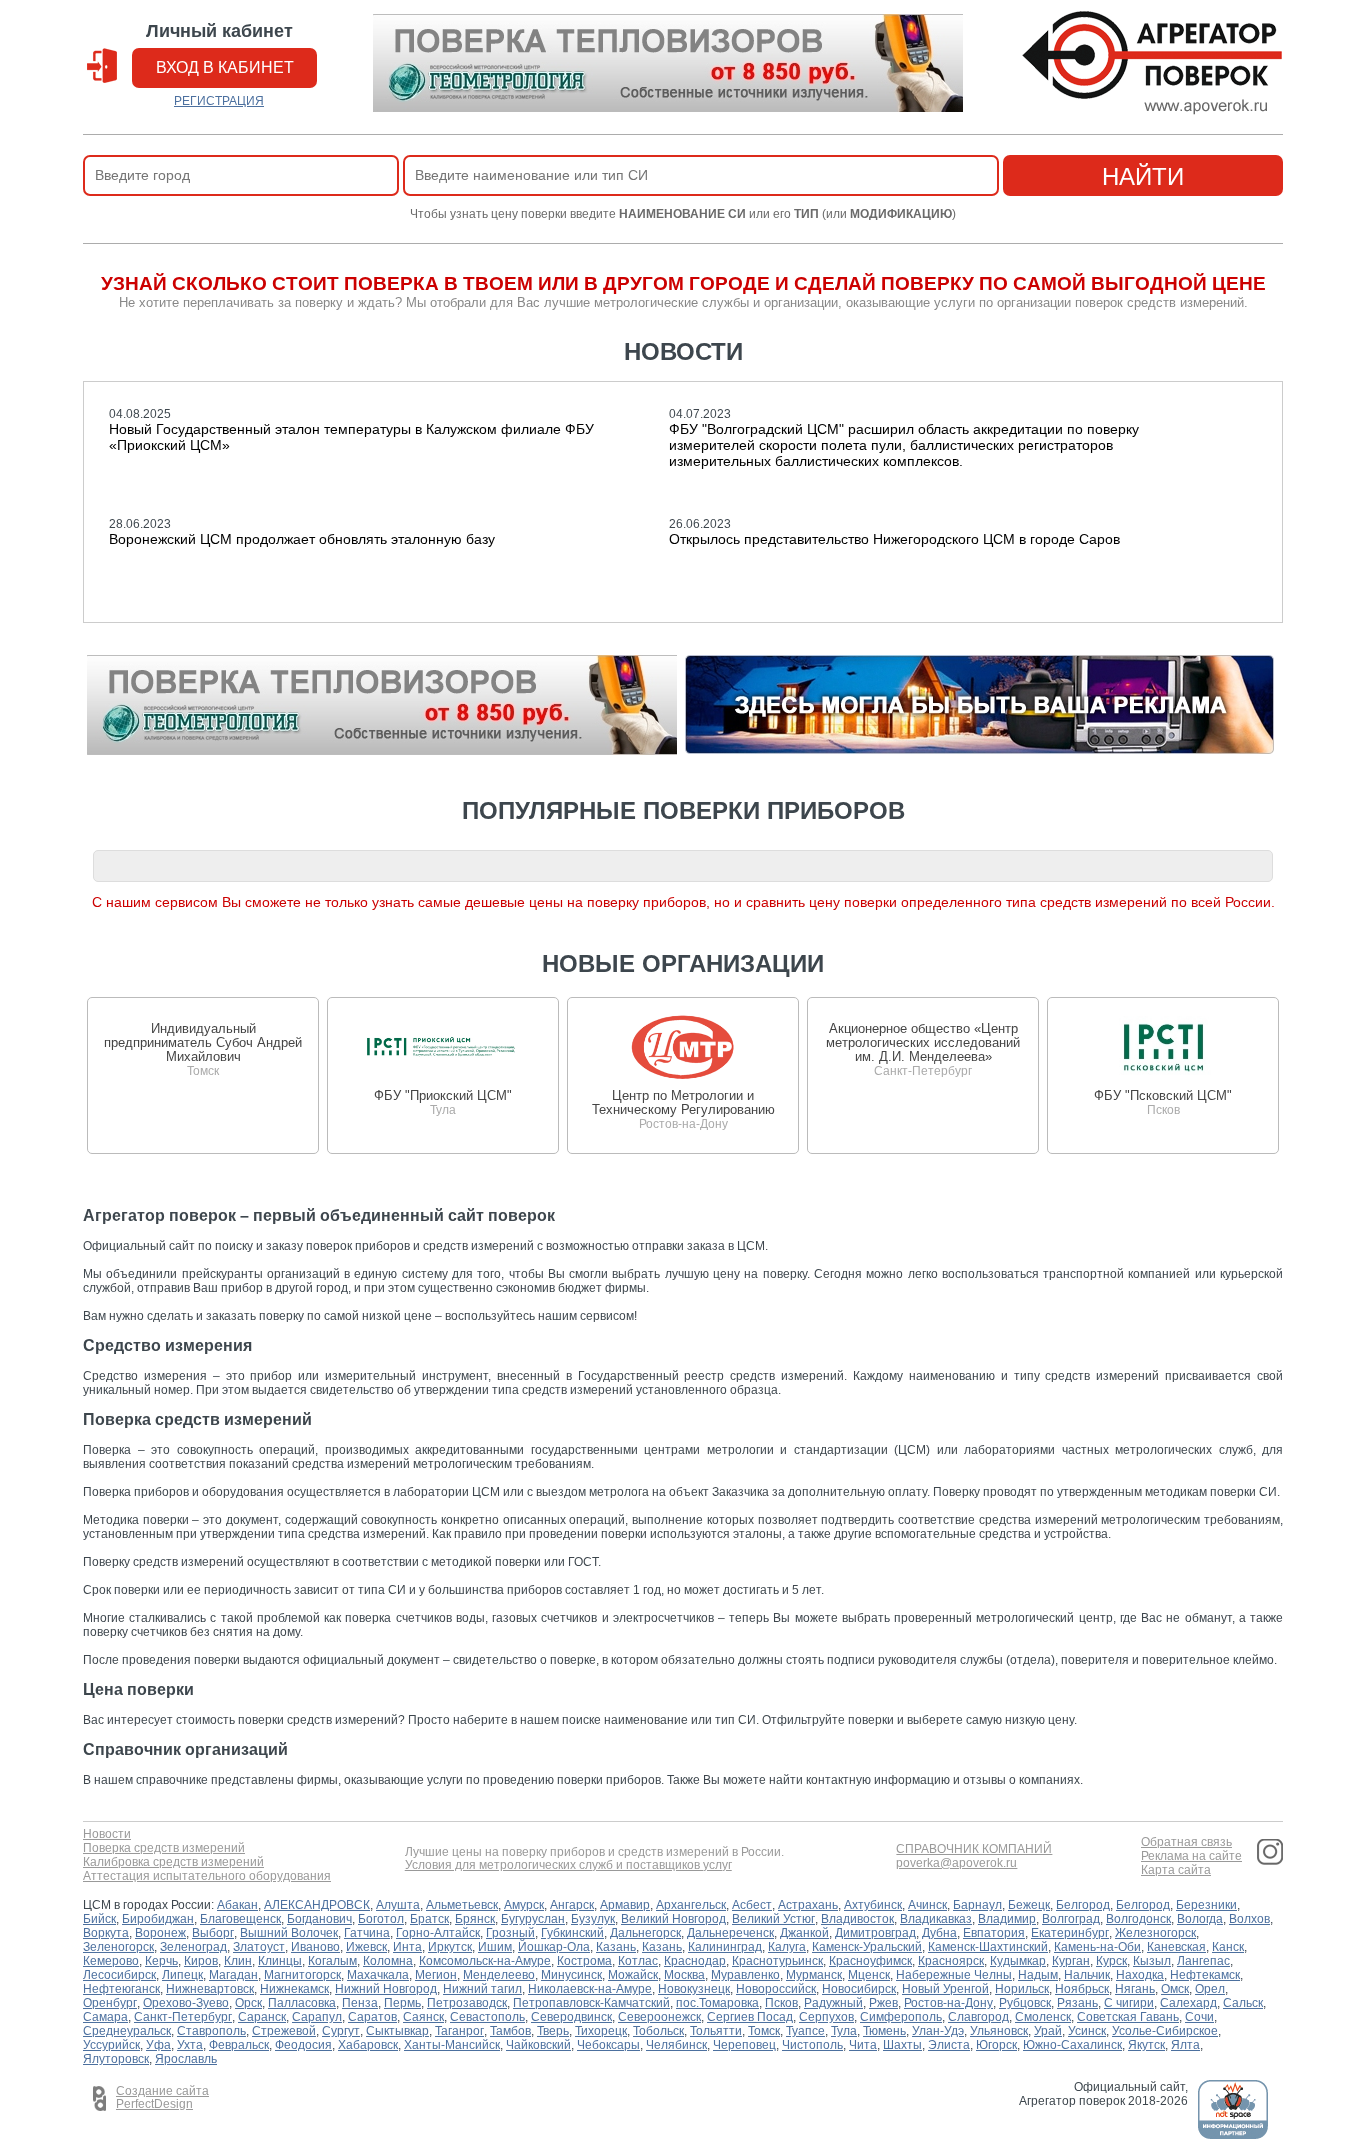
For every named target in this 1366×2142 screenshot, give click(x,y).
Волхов (1249, 1919)
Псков (781, 2003)
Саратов (372, 2017)
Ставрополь (211, 2031)
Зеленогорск (118, 1947)
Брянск (475, 1919)
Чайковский (538, 2045)
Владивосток (857, 1919)
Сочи (1199, 2017)
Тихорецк (601, 2031)
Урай (1048, 2031)
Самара (105, 2017)
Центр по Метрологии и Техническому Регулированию (683, 1102)
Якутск (1146, 2045)
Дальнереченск (730, 1933)
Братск (429, 1919)
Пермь (402, 2003)
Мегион (436, 1975)
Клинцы (280, 1961)
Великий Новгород (673, 1919)
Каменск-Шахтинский (988, 1947)
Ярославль (186, 2059)
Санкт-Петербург (183, 2017)
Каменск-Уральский (867, 1947)
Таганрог (459, 2031)
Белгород (1083, 1905)
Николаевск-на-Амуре (590, 1989)
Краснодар (695, 1961)
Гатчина (367, 1933)
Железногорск (1155, 1933)
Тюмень (884, 2031)
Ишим (495, 1947)
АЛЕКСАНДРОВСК (317, 1905)
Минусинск (571, 1975)
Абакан (237, 1905)
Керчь (161, 1961)
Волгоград (1071, 1919)
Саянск (423, 2017)
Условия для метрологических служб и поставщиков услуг (568, 1865)
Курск (1111, 1961)
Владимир (1007, 1919)
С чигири (1129, 2003)
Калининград (725, 1947)
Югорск (996, 2045)
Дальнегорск (645, 1933)
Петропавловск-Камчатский (591, 2003)
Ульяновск (999, 2031)
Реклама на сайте (1191, 1856)
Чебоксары (608, 2045)
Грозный (510, 1933)
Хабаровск (368, 2045)
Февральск (239, 2045)
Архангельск (691, 1905)
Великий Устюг (773, 1919)
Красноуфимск (870, 1961)
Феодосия (303, 2045)
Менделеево (499, 1975)
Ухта (190, 2045)
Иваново (315, 1947)
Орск (248, 2003)
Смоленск (1043, 2017)
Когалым (332, 1961)
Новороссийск (776, 1989)
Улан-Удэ (938, 2031)
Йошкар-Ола (554, 1947)
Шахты (902, 2045)
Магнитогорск (302, 1975)
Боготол (381, 1919)
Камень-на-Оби (1097, 1947)
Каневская (1176, 1947)
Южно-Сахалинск (1072, 2045)
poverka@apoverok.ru (956, 1863)
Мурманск (814, 1975)
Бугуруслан (533, 1919)
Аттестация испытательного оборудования (207, 1876)
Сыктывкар (397, 2031)
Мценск (869, 1975)
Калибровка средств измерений (173, 1862)
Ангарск (572, 1905)
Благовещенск (240, 1919)
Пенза (360, 2003)
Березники (1206, 1905)
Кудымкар (1018, 1961)
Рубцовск (1025, 2003)
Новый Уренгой (945, 1989)
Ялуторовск (116, 2059)
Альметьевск (462, 1905)
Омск (1175, 1989)
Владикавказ (936, 1919)
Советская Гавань (1128, 2017)
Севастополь (487, 2017)
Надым (1038, 1975)
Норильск (1022, 1989)
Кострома (584, 1961)
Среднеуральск (127, 2031)
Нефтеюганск (121, 1989)
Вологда (1200, 1919)
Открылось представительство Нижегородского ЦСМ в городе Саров (894, 539)
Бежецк (1029, 1905)
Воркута (106, 1933)
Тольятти (716, 2031)
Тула (844, 2031)
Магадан (233, 1975)
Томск (764, 2031)
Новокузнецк (694, 1989)
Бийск (99, 1919)
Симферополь (901, 2017)
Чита (863, 2045)
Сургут (341, 2031)
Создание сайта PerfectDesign (162, 2098)
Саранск (262, 2017)
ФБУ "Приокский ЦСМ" (443, 1095)
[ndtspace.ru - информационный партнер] (1233, 2135)
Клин (238, 1961)
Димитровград (875, 1933)
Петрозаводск (467, 2003)
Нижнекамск (294, 1989)
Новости (107, 1834)
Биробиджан (158, 1919)
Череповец (744, 2045)
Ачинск (927, 1905)
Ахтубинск (873, 1905)
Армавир (625, 1905)
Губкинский (572, 1933)
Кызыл (1152, 1961)
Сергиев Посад (750, 2017)
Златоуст (259, 1947)
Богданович (319, 1919)
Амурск (524, 1905)
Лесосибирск (119, 1975)
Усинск (1087, 2031)
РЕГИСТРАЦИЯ (219, 101)
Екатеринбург (1070, 1933)
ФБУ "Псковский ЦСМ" (1163, 1095)
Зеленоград (193, 1947)
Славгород (978, 2017)
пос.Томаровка (717, 2003)
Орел (1210, 1989)
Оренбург (110, 2003)
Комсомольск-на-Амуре (485, 1961)
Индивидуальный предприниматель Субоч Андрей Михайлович (203, 1042)
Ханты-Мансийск (452, 2045)
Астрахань (808, 1905)
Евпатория (994, 1933)
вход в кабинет (225, 67)
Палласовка (302, 2003)
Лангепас (1203, 1961)
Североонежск (659, 2017)
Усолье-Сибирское (1165, 2031)
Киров (201, 1961)
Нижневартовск (210, 1989)
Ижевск (366, 1947)
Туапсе (805, 2031)
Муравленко (745, 1975)
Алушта (398, 1905)
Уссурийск (111, 2045)
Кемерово (111, 1961)
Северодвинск (571, 2017)
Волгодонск (1138, 1919)
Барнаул (977, 1905)
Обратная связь (1186, 1842)
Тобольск (658, 2031)
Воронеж (160, 1933)
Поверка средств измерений (164, 1848)
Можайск (633, 1975)
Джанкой (804, 1933)
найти (1143, 176)
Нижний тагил (482, 1989)
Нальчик (1087, 1975)
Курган (1071, 1961)
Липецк (182, 1975)
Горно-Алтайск (438, 1933)
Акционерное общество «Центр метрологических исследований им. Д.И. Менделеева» (923, 1042)
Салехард (1188, 2003)
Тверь (553, 2031)
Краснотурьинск (777, 1961)
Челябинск (676, 2045)
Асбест (752, 1905)
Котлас (638, 1961)
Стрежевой (284, 2031)
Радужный (833, 2003)
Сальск (1243, 2003)
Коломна (388, 1961)
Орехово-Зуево (186, 2003)
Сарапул (317, 2017)
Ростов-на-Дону (948, 2003)
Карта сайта (1176, 1870)
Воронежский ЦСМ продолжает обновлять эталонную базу (302, 539)
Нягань (1135, 1989)
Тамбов (510, 2031)
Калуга (787, 1947)
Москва (684, 1975)
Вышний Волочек (289, 1933)
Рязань (1077, 2003)
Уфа (158, 2045)
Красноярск (951, 1961)
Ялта (1185, 2045)
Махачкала (378, 1975)
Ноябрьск (1082, 1989)
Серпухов (826, 2017)
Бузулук (593, 1919)
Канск (1228, 1947)
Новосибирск (859, 1989)
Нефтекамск (1205, 1975)
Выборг (213, 1933)
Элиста (949, 2045)
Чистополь (812, 2045)
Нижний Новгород (386, 1989)
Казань (616, 1947)
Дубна (939, 1933)
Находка (1140, 1975)
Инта (407, 1947)
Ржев (883, 2003)
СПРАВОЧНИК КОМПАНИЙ (974, 1849)
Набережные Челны (954, 1975)
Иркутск (450, 1947)
